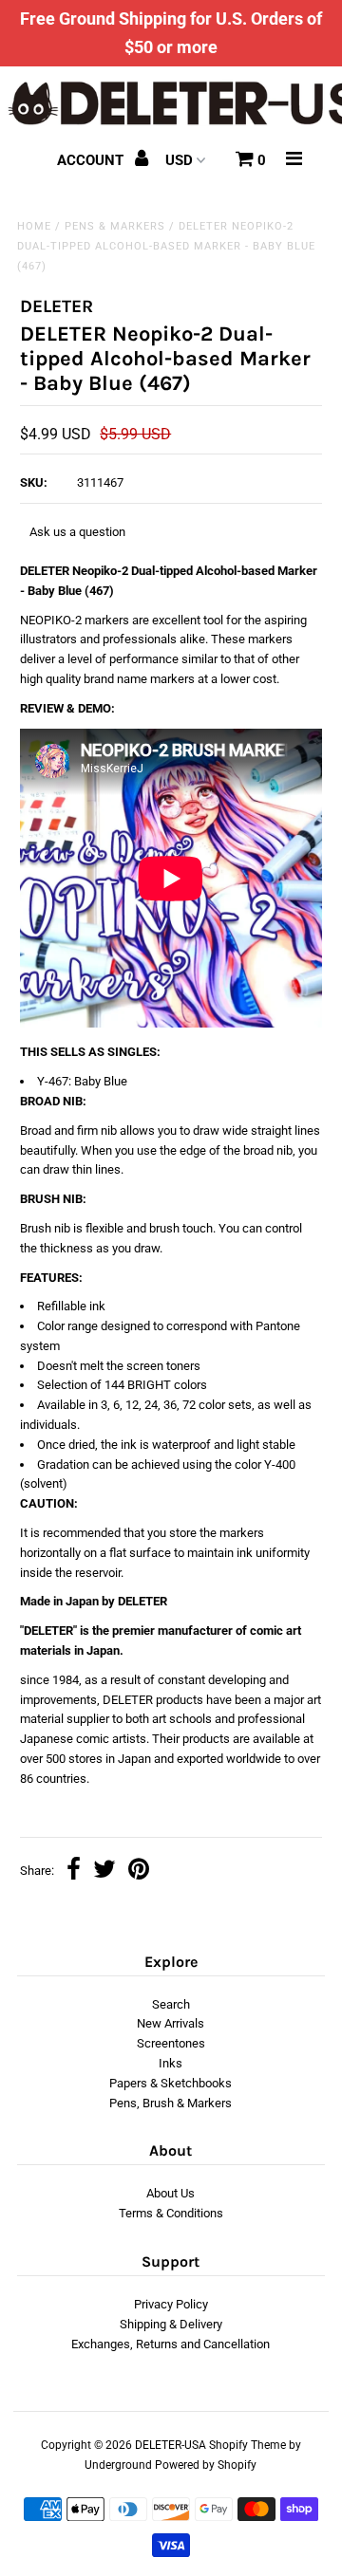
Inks (171, 2063)
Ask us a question (77, 532)
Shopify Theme (247, 2445)
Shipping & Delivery (171, 2324)
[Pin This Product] (139, 1872)
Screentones (171, 2043)
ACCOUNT (92, 160)
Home (34, 226)
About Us (171, 2193)
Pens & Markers (115, 226)
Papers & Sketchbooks (171, 2083)
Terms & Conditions (171, 2213)
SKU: (34, 482)
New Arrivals (171, 2023)
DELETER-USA (171, 2445)
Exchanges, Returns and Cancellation (171, 2344)
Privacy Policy (171, 2304)
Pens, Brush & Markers (171, 2103)
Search (171, 2004)
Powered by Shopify (206, 2465)
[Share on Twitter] (104, 1872)
